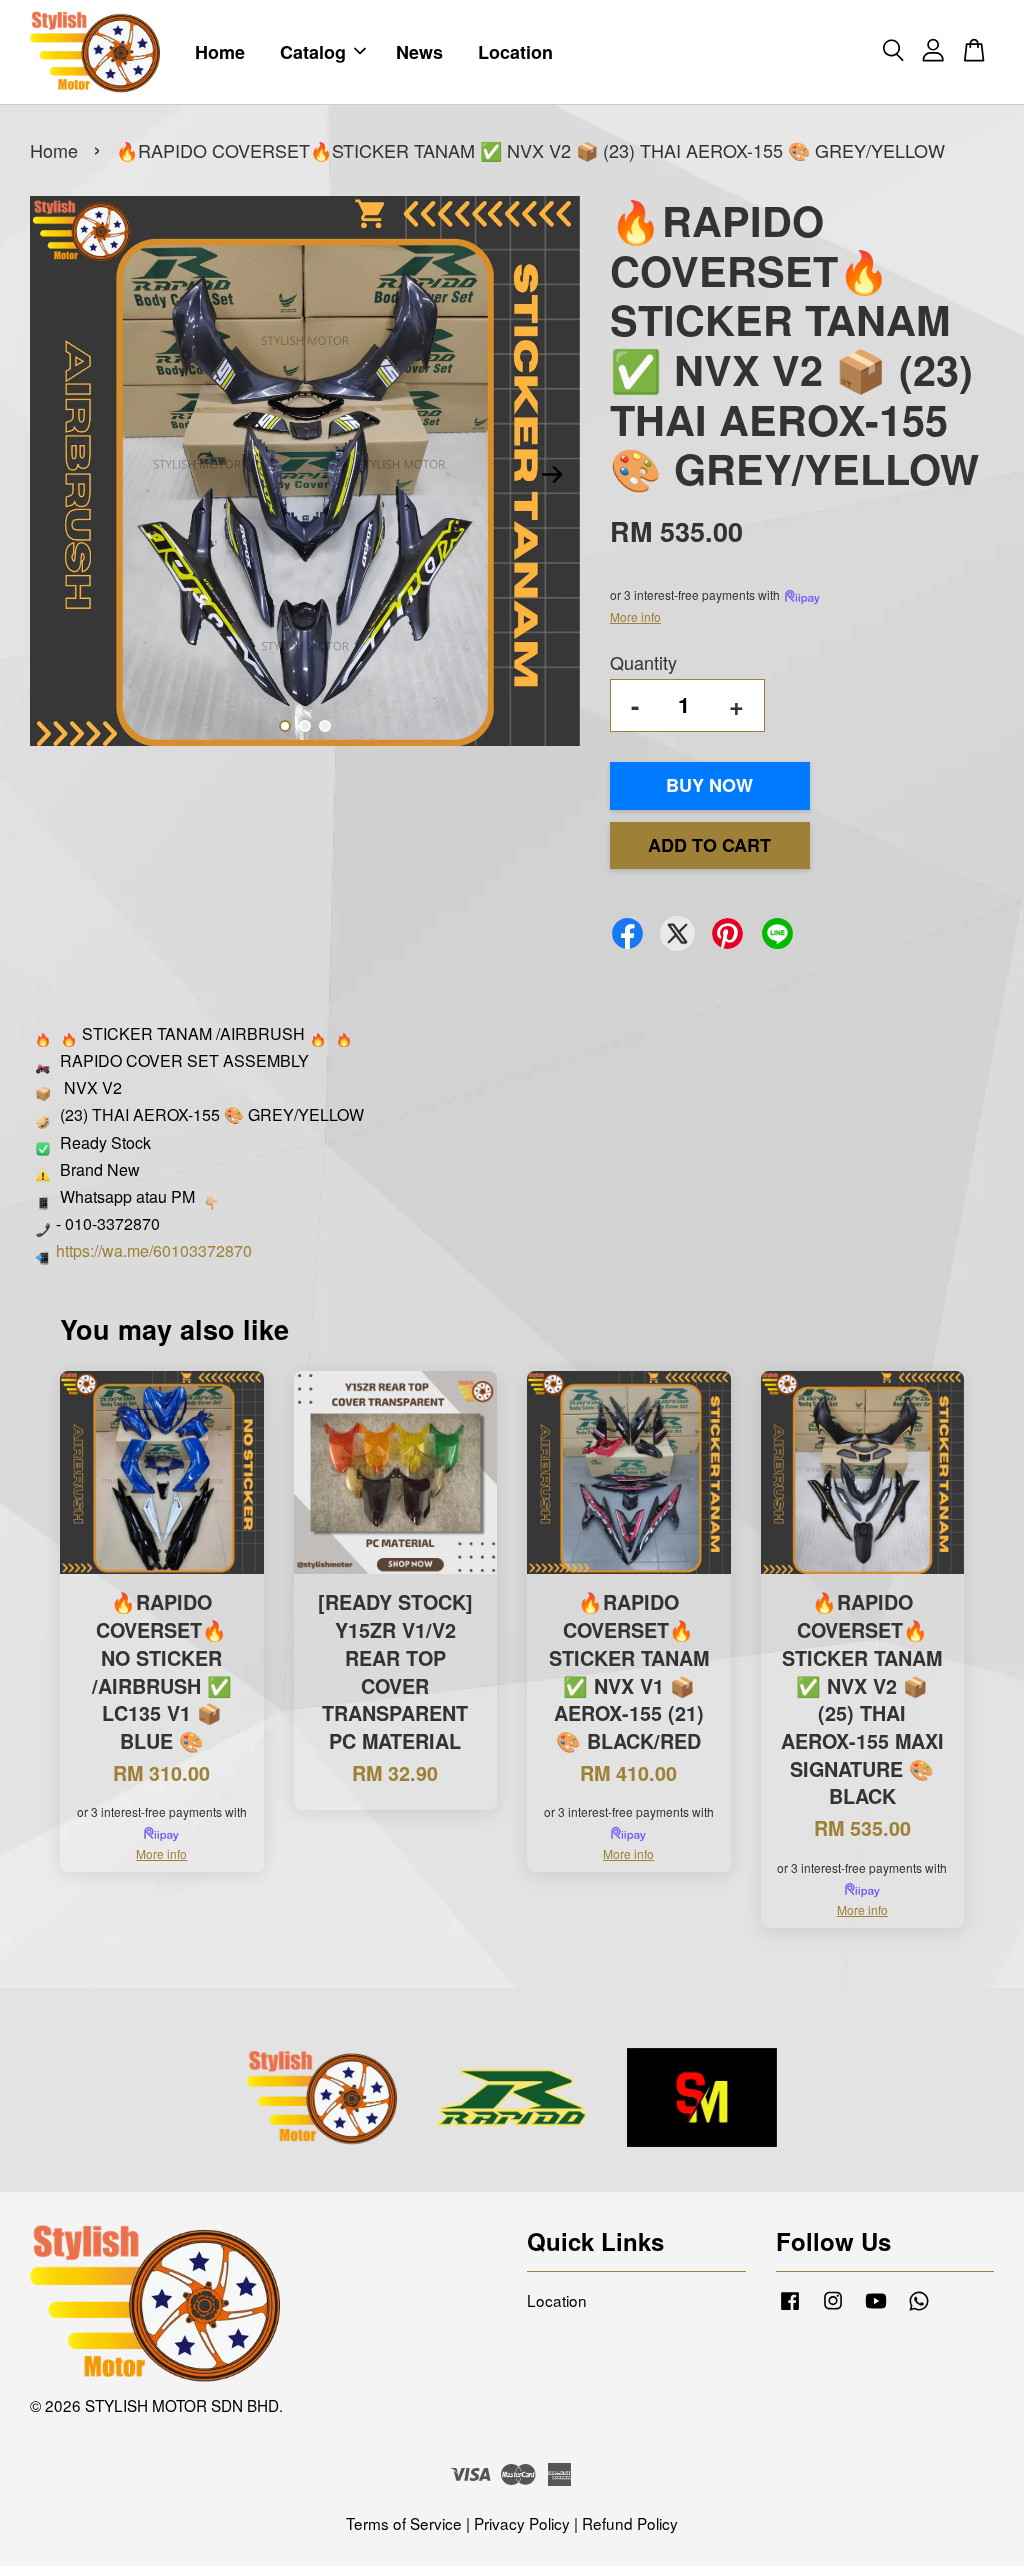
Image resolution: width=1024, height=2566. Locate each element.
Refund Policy (630, 2523)
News (419, 52)
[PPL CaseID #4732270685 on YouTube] (876, 2308)
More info (635, 616)
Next (553, 475)
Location (515, 52)
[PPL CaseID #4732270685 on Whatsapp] (919, 2308)
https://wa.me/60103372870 (154, 1250)
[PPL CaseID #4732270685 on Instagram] (833, 2308)
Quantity (643, 662)
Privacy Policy (522, 2523)
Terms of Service (404, 2523)
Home (220, 52)
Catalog (313, 52)
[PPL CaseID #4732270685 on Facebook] (790, 2308)
